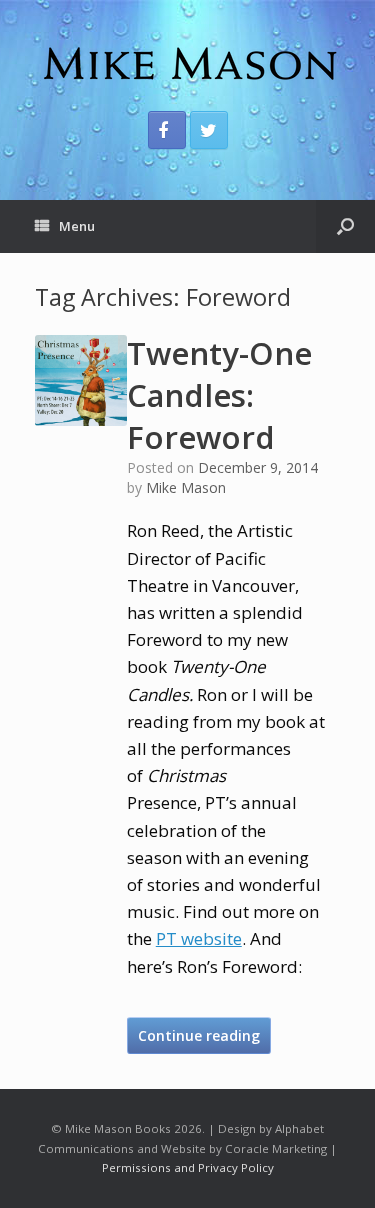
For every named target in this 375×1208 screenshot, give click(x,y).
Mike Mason (186, 487)
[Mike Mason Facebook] (167, 130)
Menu (77, 226)
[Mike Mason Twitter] (209, 130)
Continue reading (199, 1035)
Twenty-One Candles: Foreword (219, 395)
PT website (199, 938)
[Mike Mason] (187, 63)
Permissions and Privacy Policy (188, 1167)
